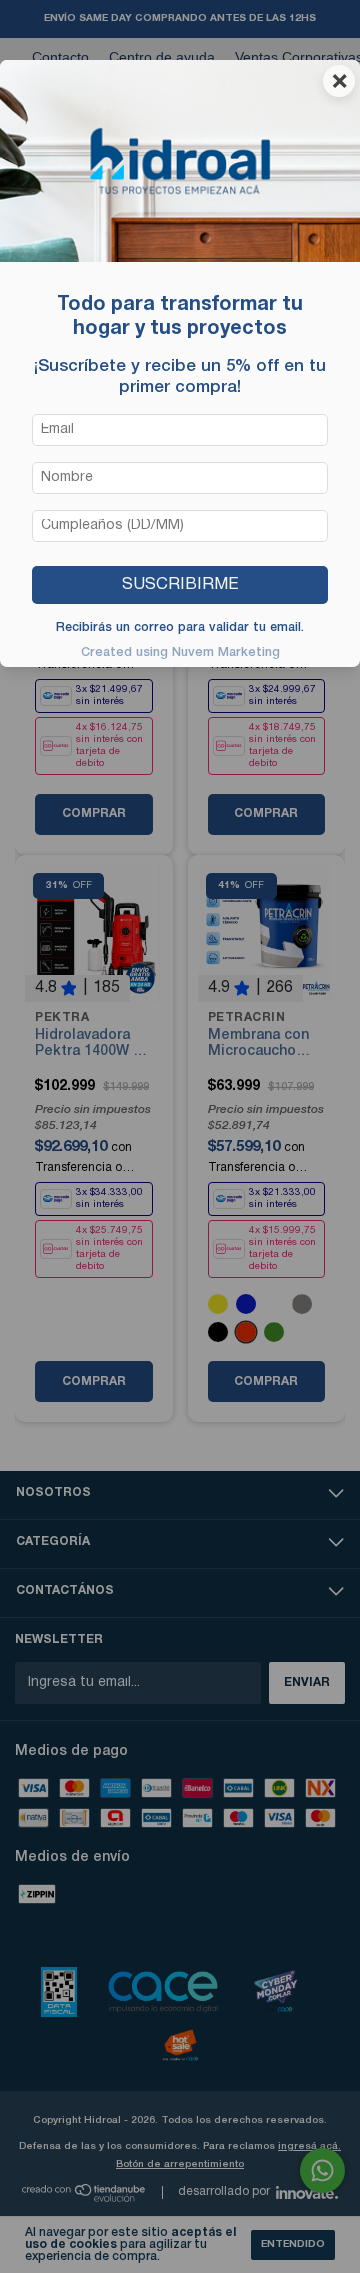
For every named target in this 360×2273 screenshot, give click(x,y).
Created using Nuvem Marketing (180, 652)
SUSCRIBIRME (180, 584)
